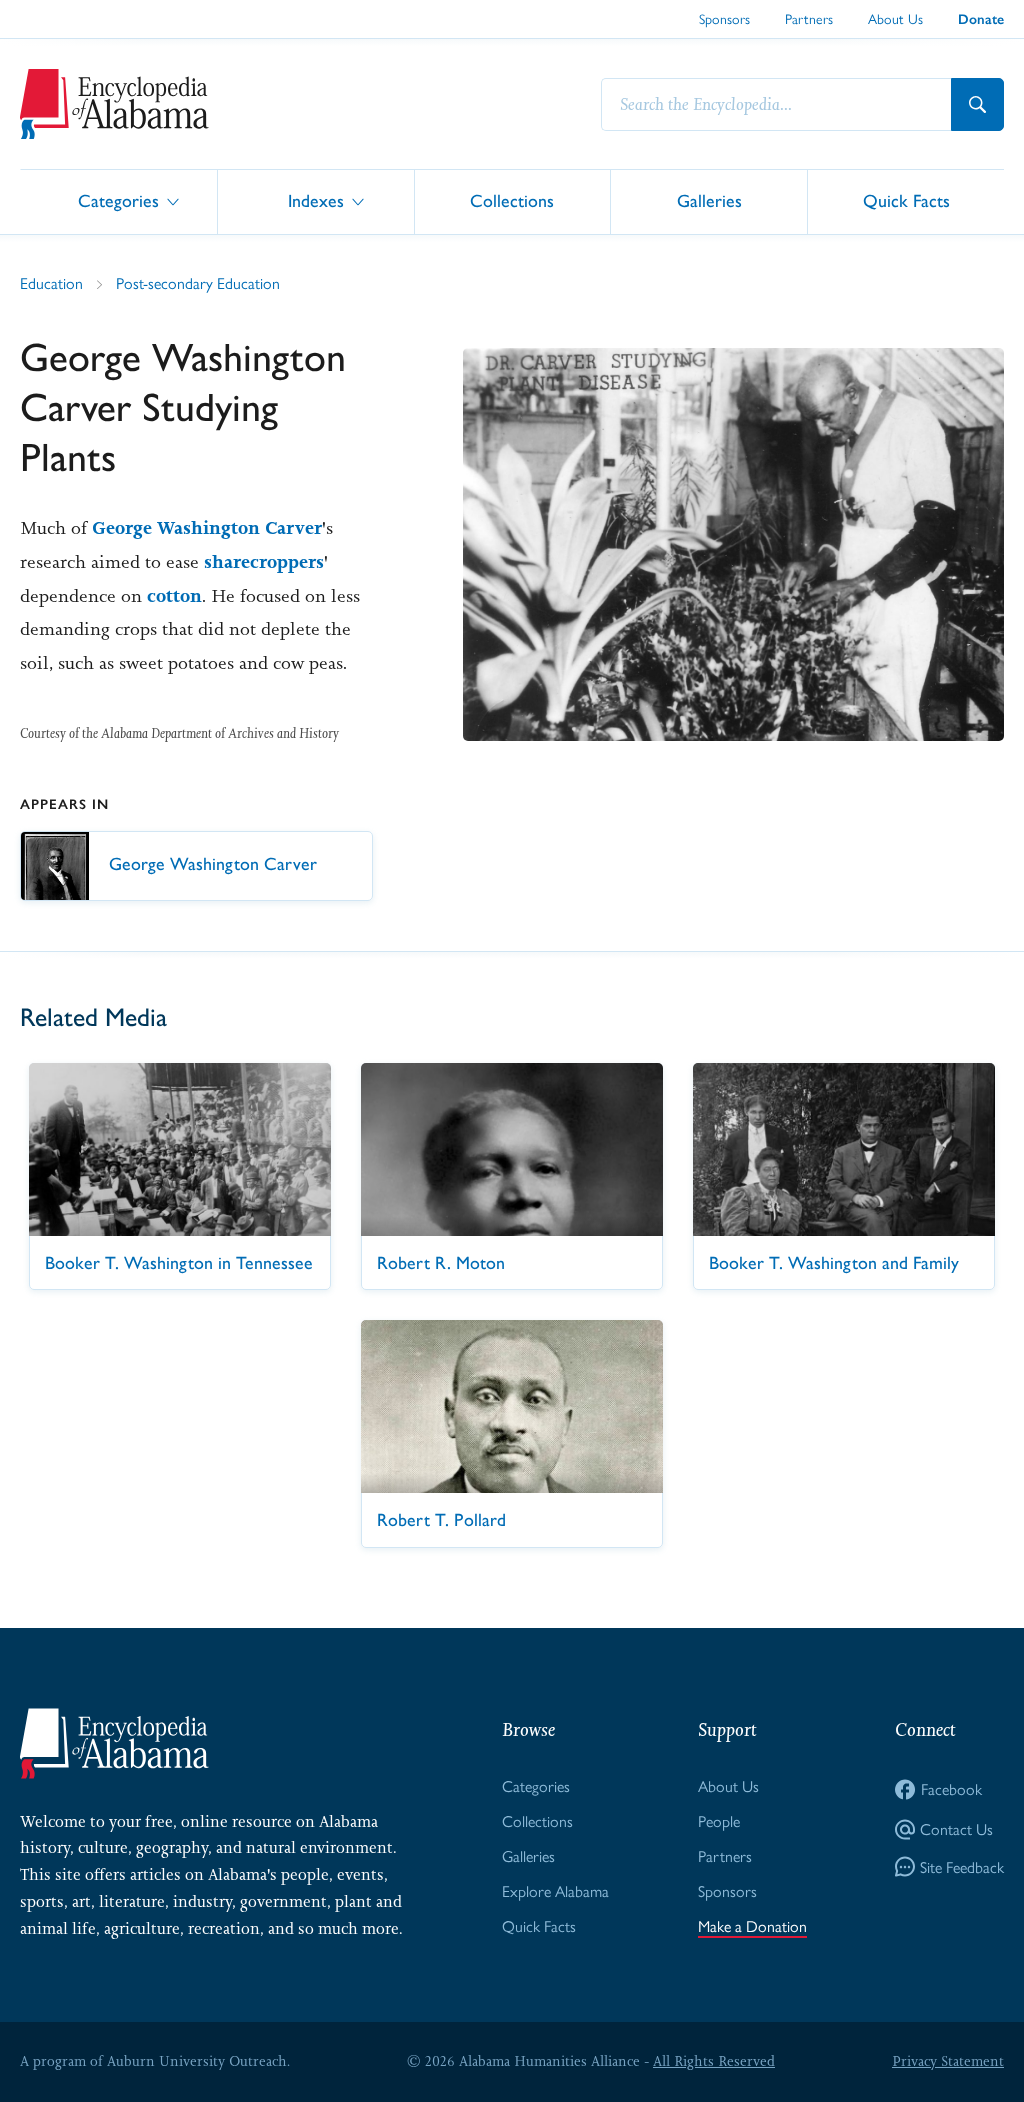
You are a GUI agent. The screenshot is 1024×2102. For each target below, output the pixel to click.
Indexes (316, 200)
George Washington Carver (207, 528)
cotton (174, 596)
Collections (512, 200)
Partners (809, 19)
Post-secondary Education (198, 283)
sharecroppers (264, 562)
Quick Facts (906, 200)
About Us (895, 19)
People (719, 1821)
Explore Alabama (555, 1891)
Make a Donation (752, 1926)
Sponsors (724, 19)
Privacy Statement (948, 2061)
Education (51, 283)
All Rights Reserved (714, 2061)
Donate (981, 19)
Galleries (709, 200)
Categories (118, 200)
